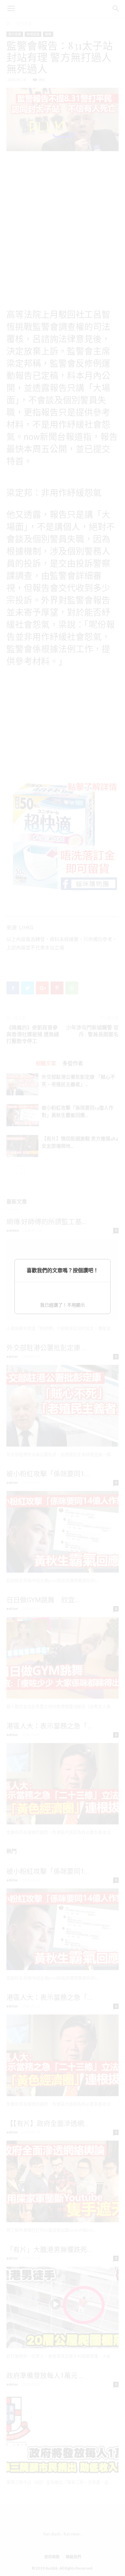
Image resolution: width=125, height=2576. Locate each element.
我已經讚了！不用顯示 (63, 1305)
